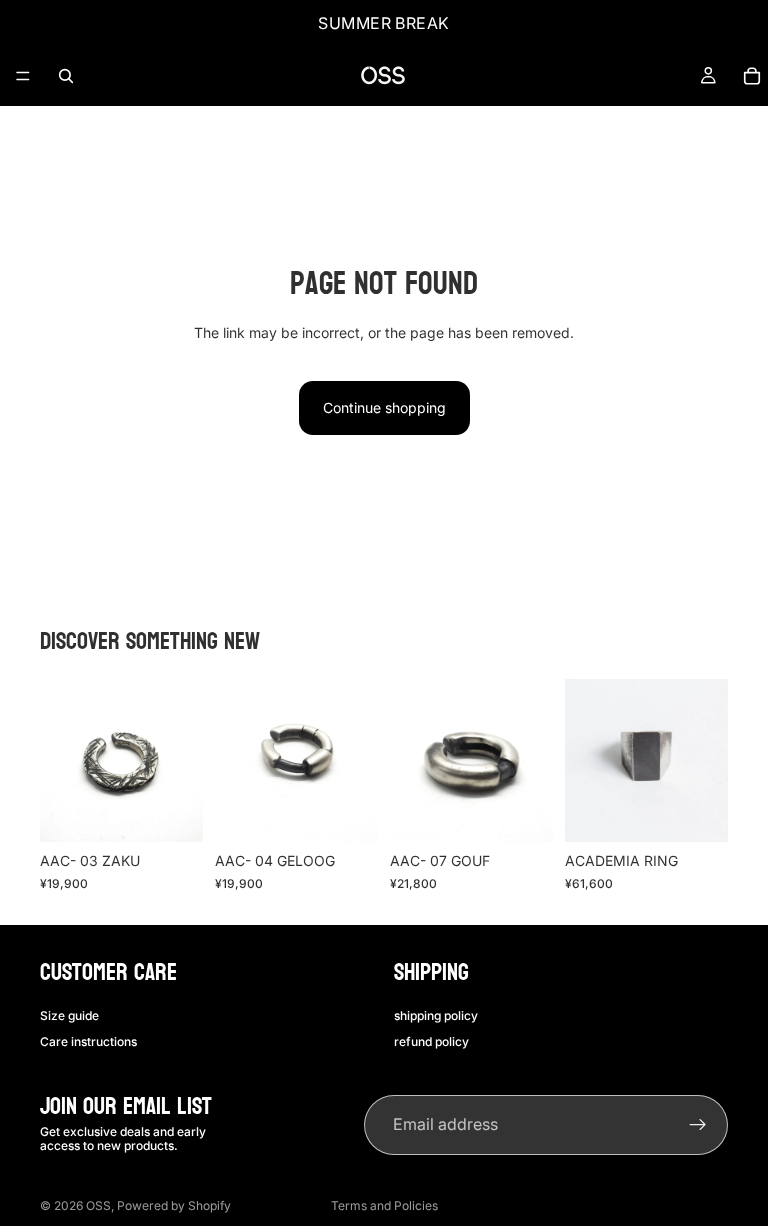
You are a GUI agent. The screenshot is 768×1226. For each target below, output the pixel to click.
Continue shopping (384, 407)
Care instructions (88, 1041)
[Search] (66, 76)
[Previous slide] (62, 761)
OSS (98, 1205)
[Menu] (23, 76)
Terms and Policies (384, 1205)
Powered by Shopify (174, 1205)
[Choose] (172, 811)
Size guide (69, 1014)
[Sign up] (698, 1125)
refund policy (431, 1041)
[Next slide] (181, 761)
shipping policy (436, 1014)
